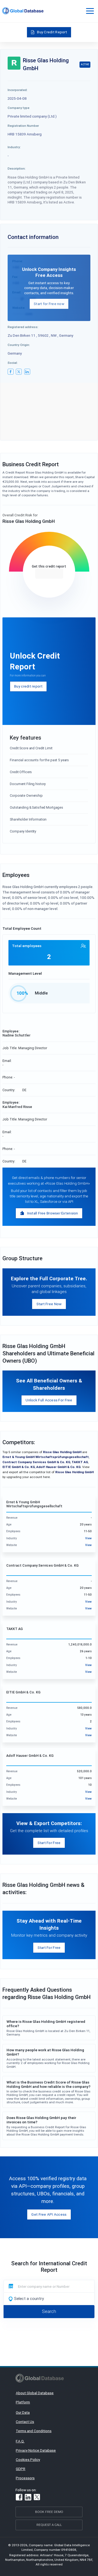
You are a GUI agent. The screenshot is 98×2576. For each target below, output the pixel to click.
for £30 (49, 573)
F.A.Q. (20, 2441)
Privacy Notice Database (36, 2450)
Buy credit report (28, 686)
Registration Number (23, 126)
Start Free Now (49, 1304)
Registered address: (23, 327)
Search (49, 2311)
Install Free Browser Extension (53, 1213)
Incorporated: (18, 90)
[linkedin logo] (27, 372)
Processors (25, 2478)
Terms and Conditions (34, 2431)
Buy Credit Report (52, 32)
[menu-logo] (23, 11)
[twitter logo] (19, 372)
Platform (23, 2402)
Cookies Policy (28, 2460)
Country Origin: (19, 345)
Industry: (14, 147)
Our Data (23, 2412)
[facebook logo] (11, 372)
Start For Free (49, 1843)
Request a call (49, 2525)
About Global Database (35, 2393)
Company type (19, 108)
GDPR (21, 2469)
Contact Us (25, 2422)
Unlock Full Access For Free (49, 1400)
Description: (17, 168)
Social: (13, 363)
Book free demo (49, 2512)
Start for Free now (49, 304)
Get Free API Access (49, 2214)
